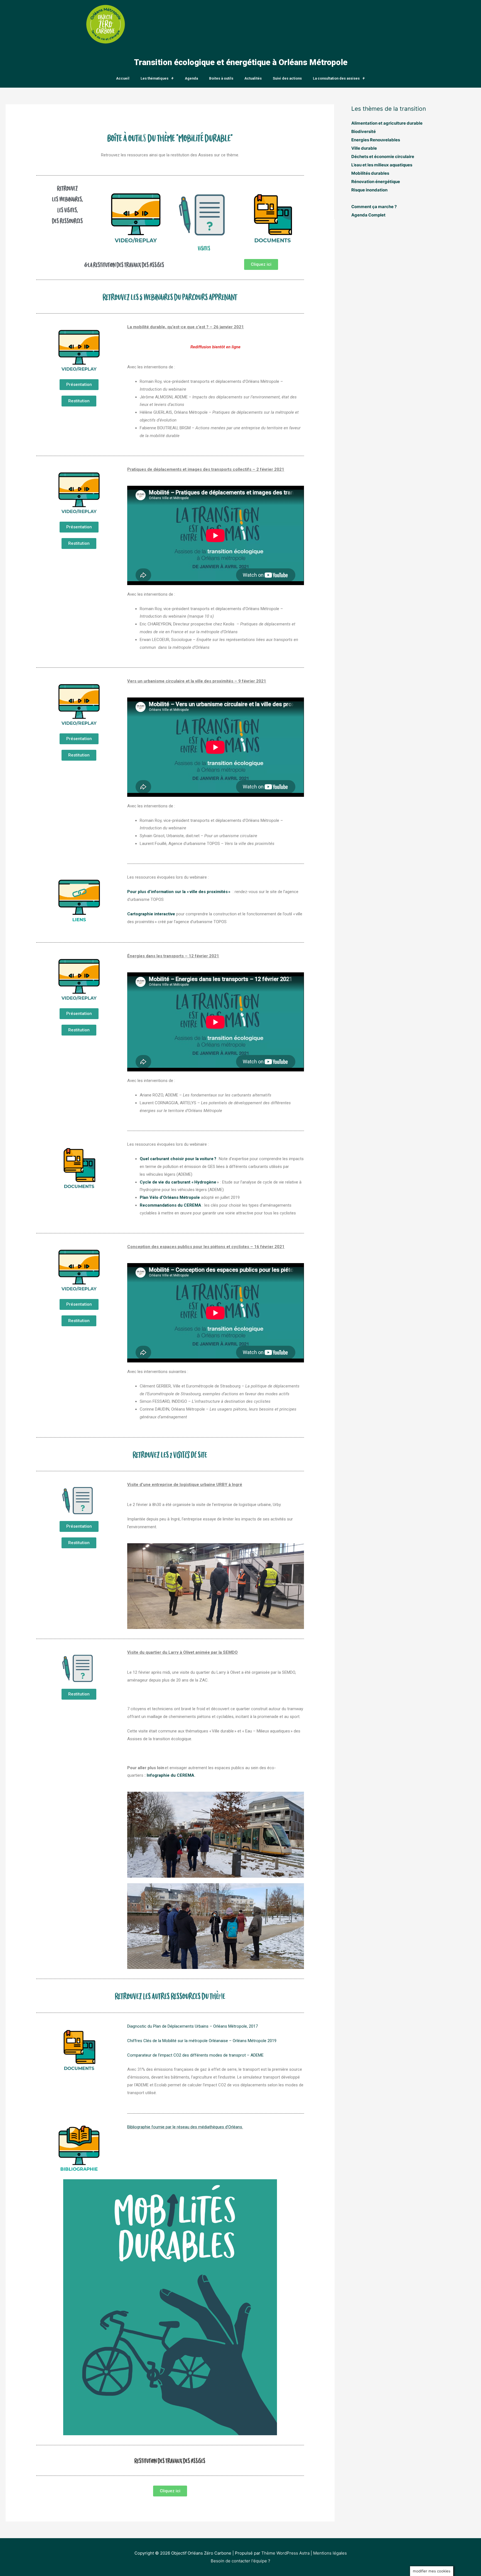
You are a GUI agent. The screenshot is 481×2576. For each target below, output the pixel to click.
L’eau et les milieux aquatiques (382, 165)
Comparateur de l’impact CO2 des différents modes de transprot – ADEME (195, 2055)
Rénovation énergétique (376, 182)
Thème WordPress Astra (285, 2553)
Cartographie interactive (151, 914)
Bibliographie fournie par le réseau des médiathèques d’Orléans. (185, 2127)
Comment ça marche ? (374, 207)
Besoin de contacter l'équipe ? (240, 2561)
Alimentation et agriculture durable (387, 123)
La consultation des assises (336, 78)
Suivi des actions (287, 78)
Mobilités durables (370, 173)
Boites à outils (221, 78)
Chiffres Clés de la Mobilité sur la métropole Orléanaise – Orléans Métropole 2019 (202, 2041)
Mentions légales (330, 2553)
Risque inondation (369, 190)
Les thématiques (154, 78)
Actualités (253, 78)
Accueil (123, 78)
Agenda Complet (368, 215)
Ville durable (364, 148)
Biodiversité (364, 131)
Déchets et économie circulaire (383, 156)
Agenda (191, 78)
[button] (261, 264)
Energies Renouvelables (376, 140)
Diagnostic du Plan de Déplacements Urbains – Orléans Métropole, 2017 (192, 2026)
